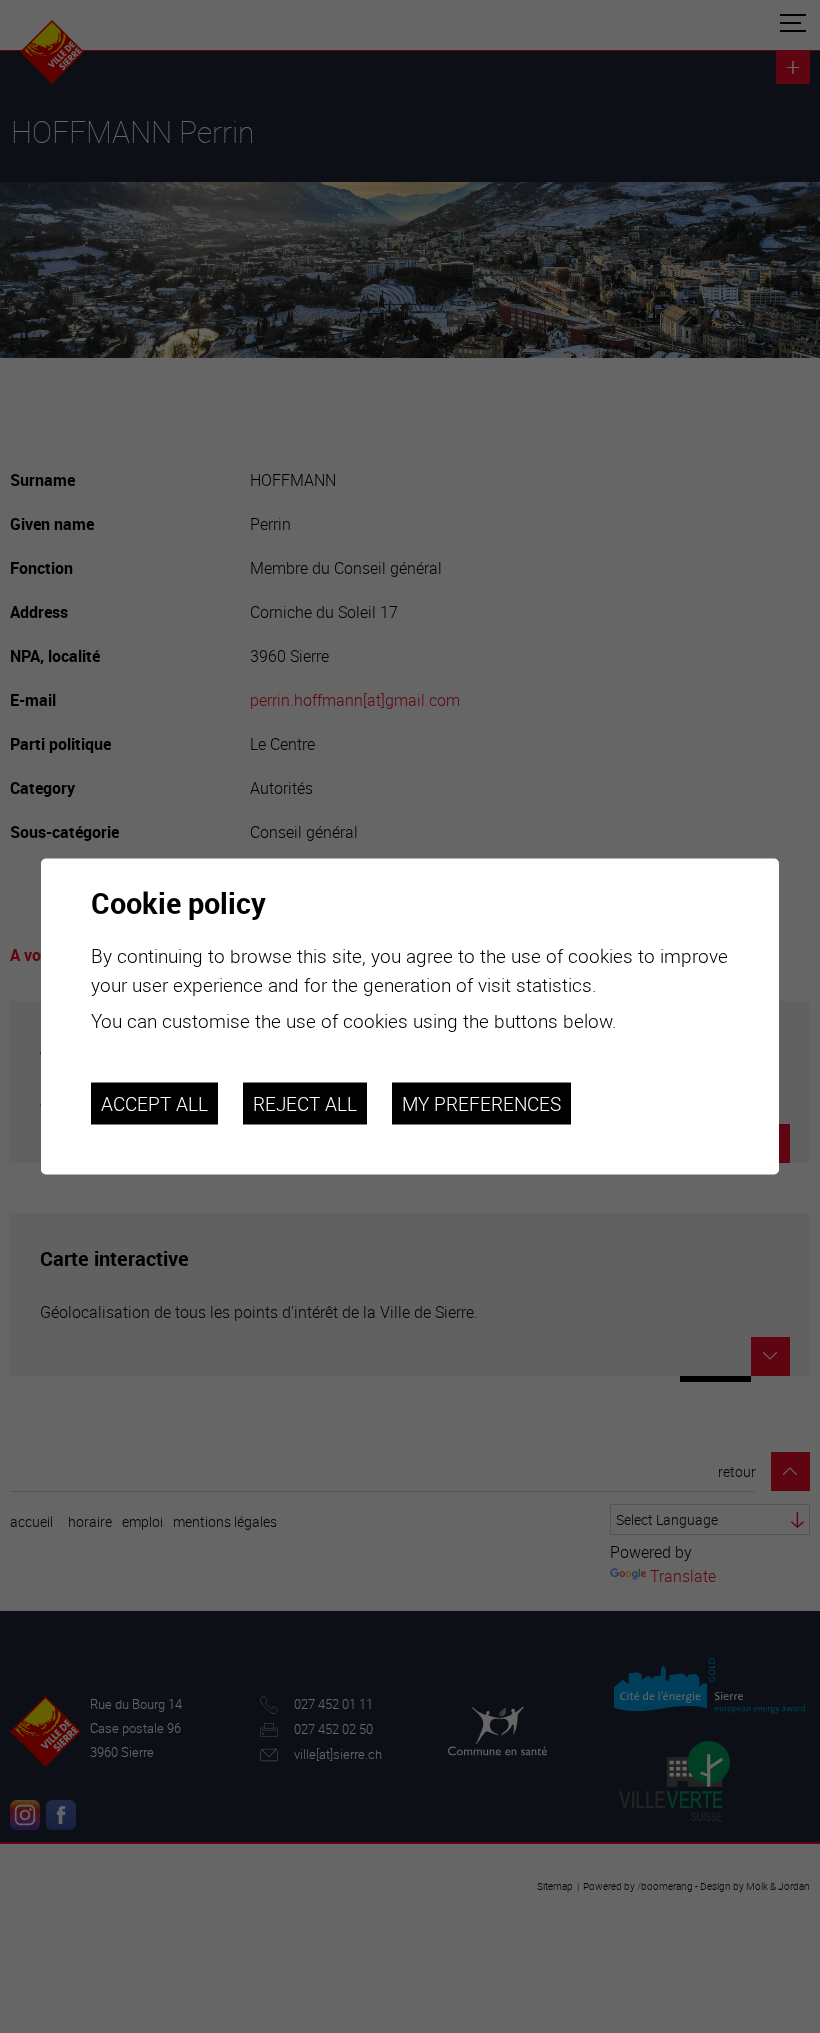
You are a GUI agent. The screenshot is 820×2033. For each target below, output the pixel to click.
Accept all (154, 1103)
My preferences (481, 1103)
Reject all (305, 1103)
